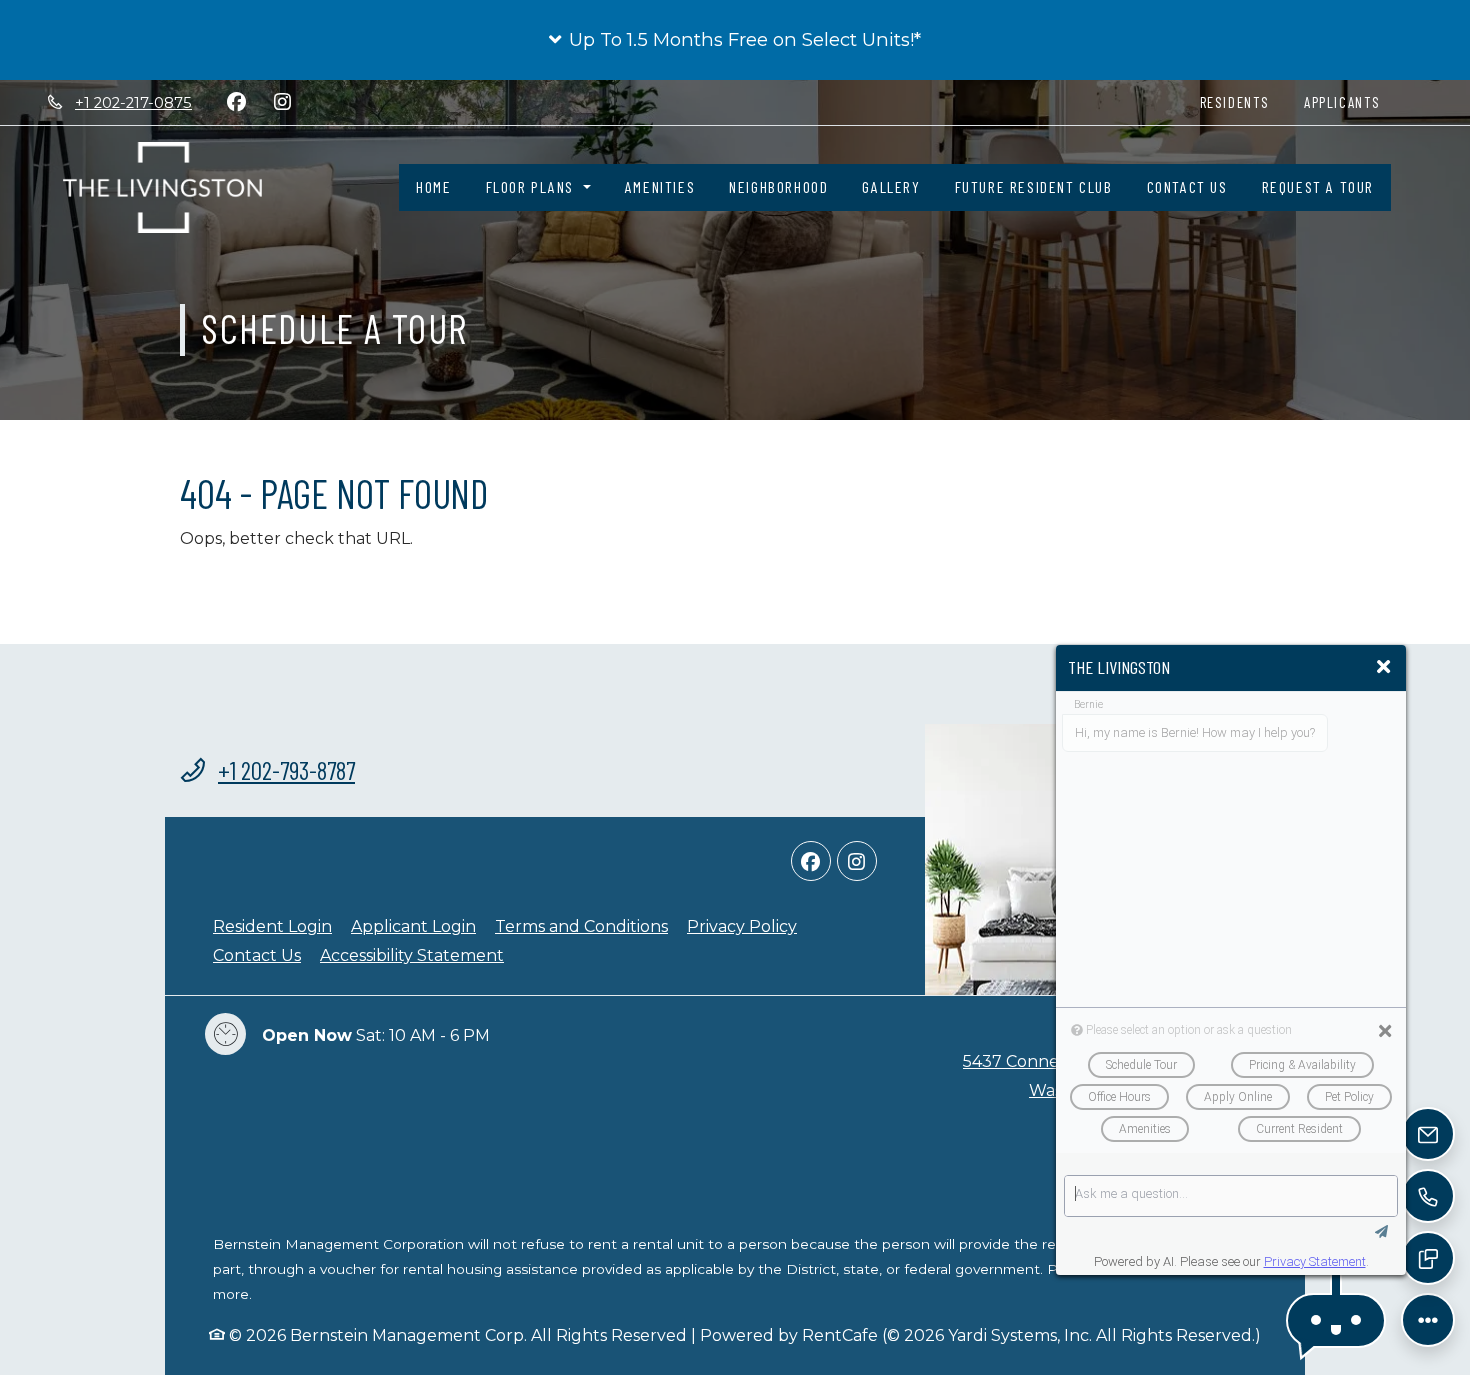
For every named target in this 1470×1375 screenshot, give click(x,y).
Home (433, 186)
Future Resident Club (1034, 186)
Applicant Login (413, 926)
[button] (735, 40)
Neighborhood (778, 186)
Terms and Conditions (581, 926)
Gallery (891, 186)
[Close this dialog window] (1383, 667)
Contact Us (1187, 186)
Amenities (660, 186)
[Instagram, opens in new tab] (282, 102)
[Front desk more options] (1427, 1319)
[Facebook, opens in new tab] (236, 102)
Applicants (1351, 101)
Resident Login (272, 926)
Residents (1243, 101)
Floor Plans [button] (532, 186)
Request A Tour (1318, 186)
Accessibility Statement (412, 955)
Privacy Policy (742, 926)
